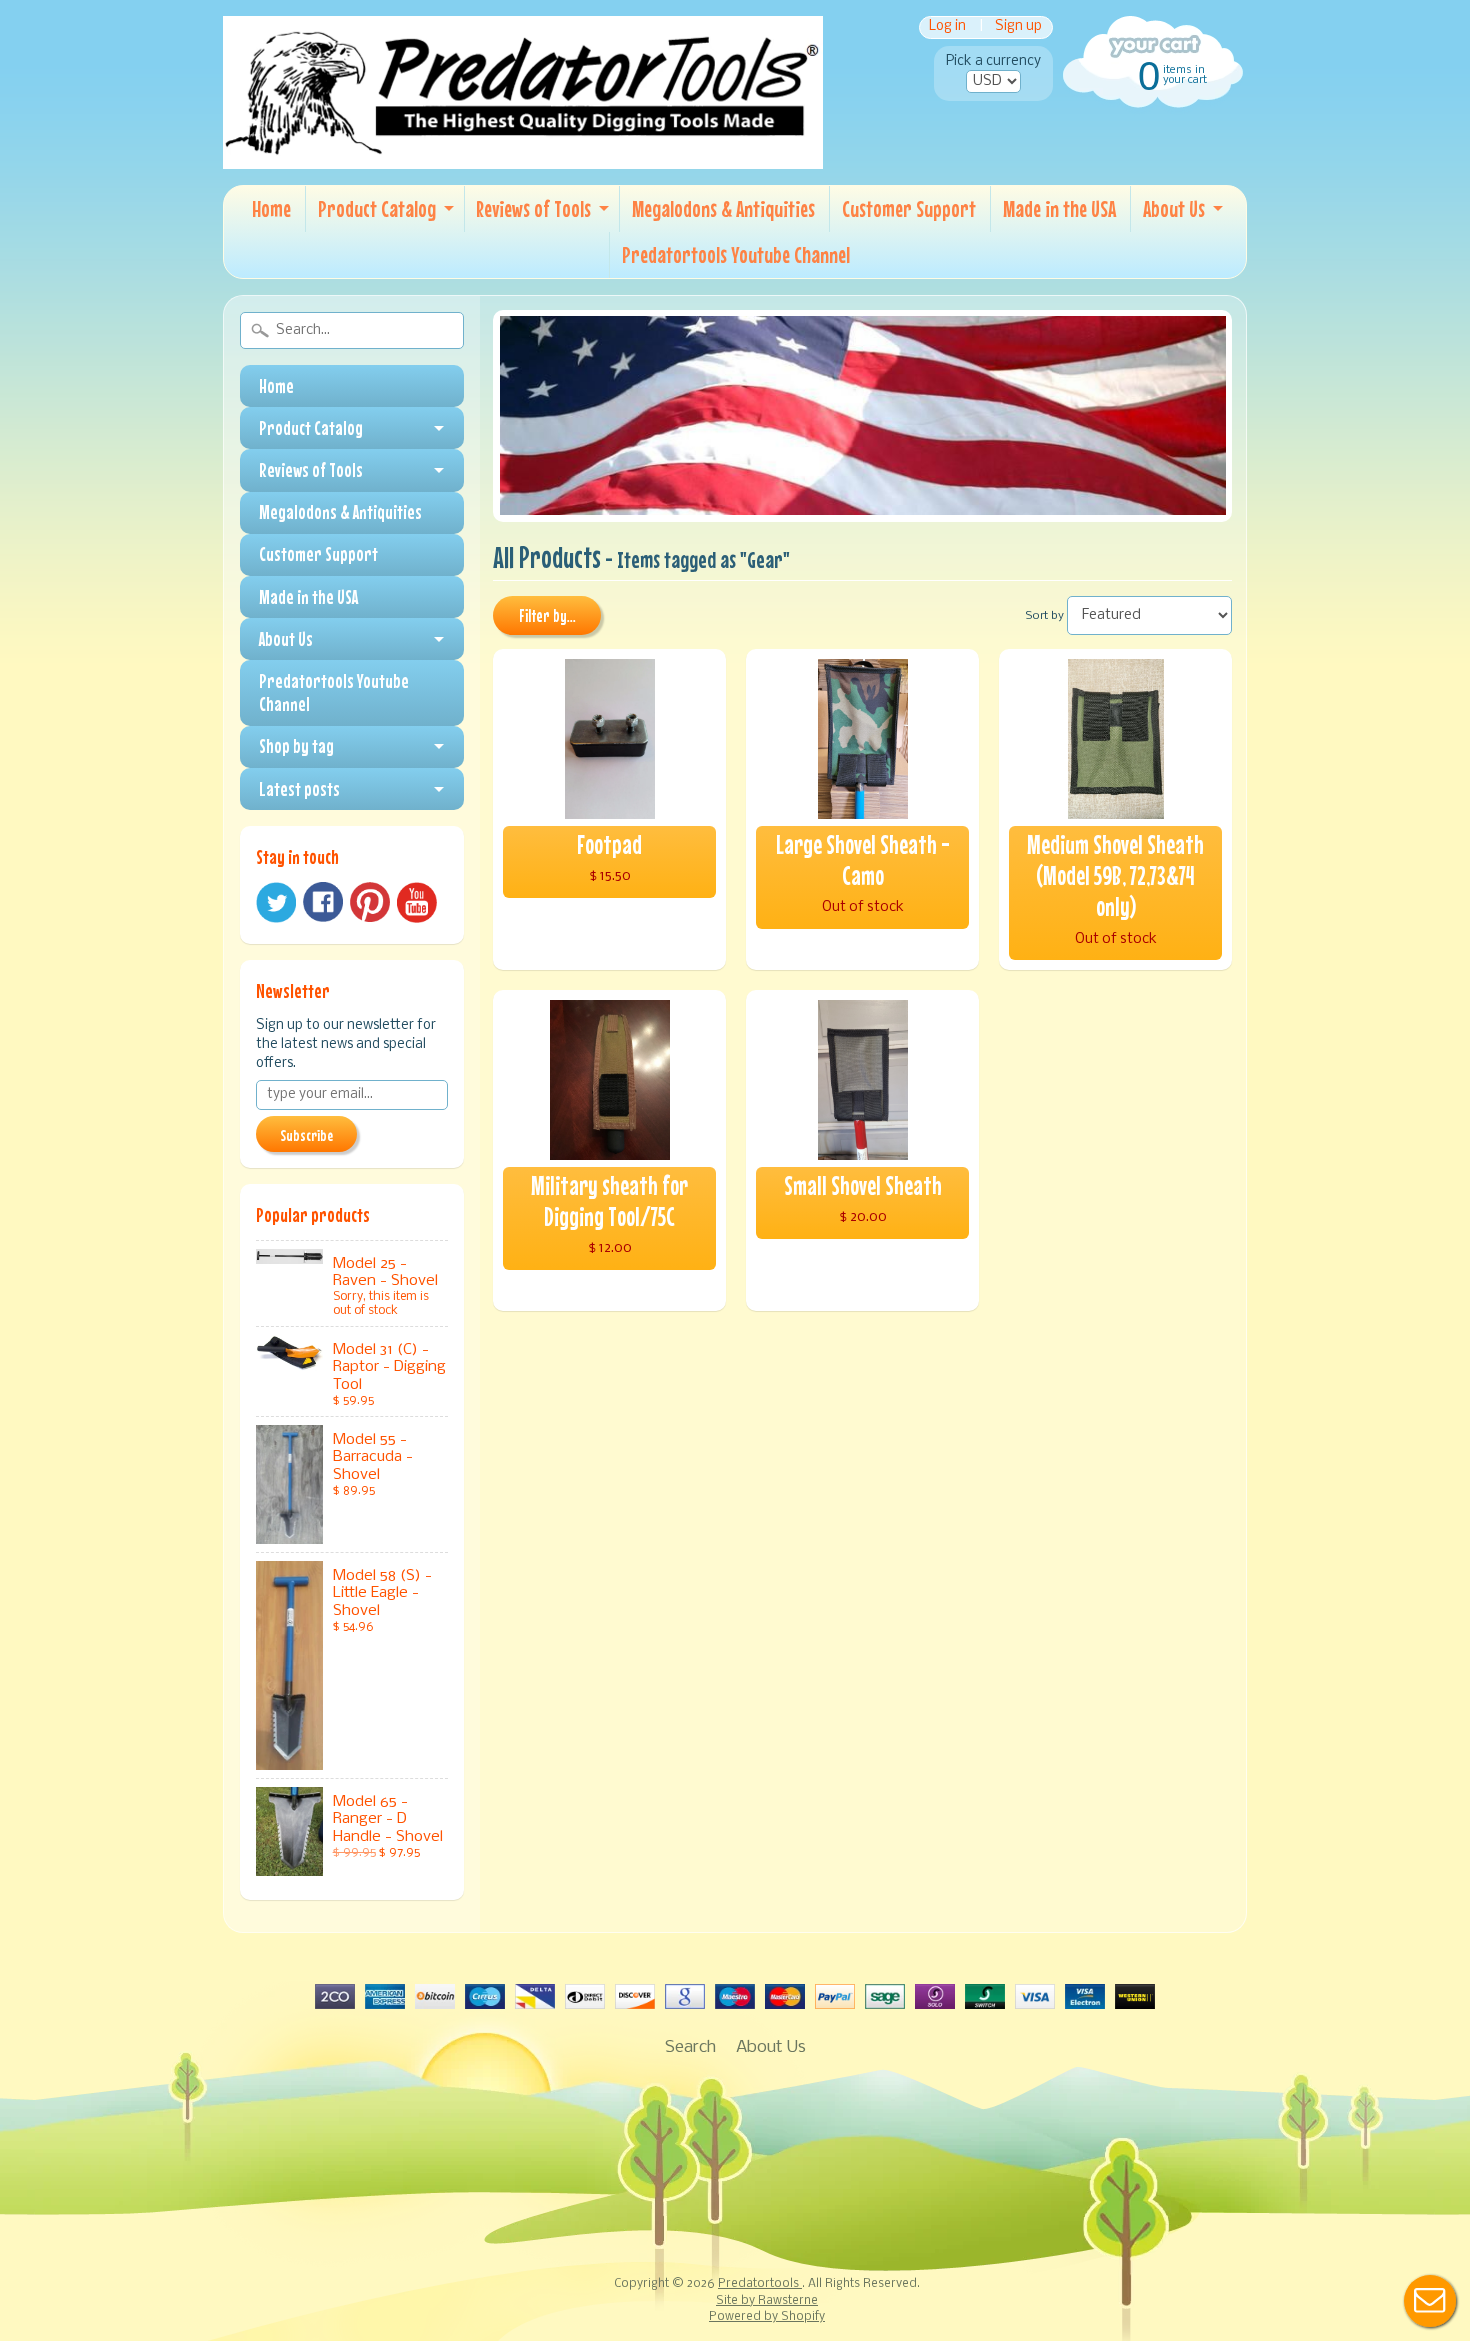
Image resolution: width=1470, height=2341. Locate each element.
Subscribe (306, 1135)
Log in (947, 27)
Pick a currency (993, 61)
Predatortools (760, 2284)
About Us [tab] (286, 639)
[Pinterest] (370, 902)
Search (690, 2047)
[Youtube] (417, 902)
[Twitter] (276, 902)
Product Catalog (377, 208)
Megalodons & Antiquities (723, 208)
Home (271, 208)
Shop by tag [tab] (296, 746)
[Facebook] (323, 902)
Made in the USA (1059, 208)
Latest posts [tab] (299, 789)
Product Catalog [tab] (311, 428)
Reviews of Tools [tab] (311, 470)
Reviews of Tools (533, 208)
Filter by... (547, 616)
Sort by (1045, 616)
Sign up (1018, 27)
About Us (1174, 208)
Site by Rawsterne (767, 2301)
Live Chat (1430, 2301)
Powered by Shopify (767, 2317)
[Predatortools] (523, 155)
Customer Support (909, 208)
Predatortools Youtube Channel (736, 254)
